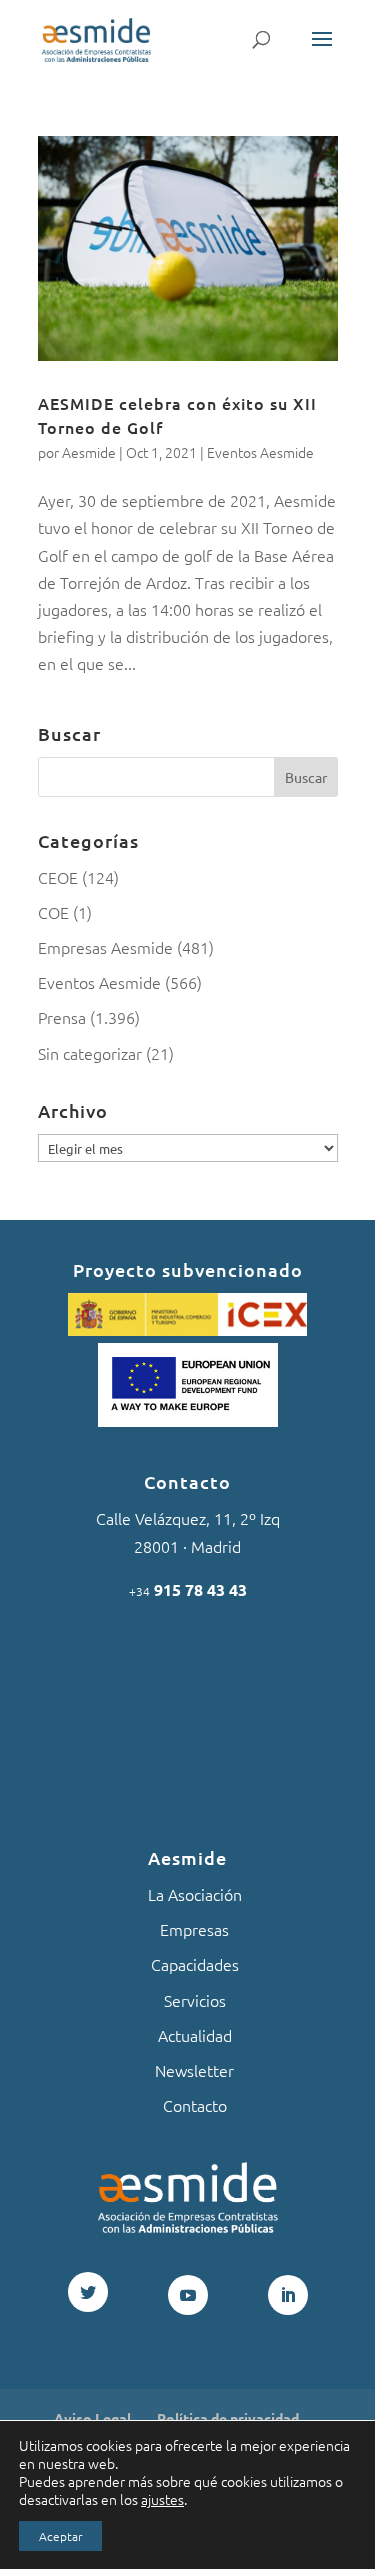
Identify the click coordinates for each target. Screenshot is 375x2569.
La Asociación (195, 1894)
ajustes (162, 2499)
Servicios (195, 2000)
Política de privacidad (228, 2418)
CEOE (58, 877)
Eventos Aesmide (260, 452)
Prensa (62, 1017)
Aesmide (89, 452)
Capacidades (195, 1964)
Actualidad (195, 2035)
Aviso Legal (92, 2418)
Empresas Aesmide (105, 947)
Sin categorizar (90, 1053)
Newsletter (194, 2070)
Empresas (194, 1929)
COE (53, 912)
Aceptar (60, 2536)
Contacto (195, 2105)
